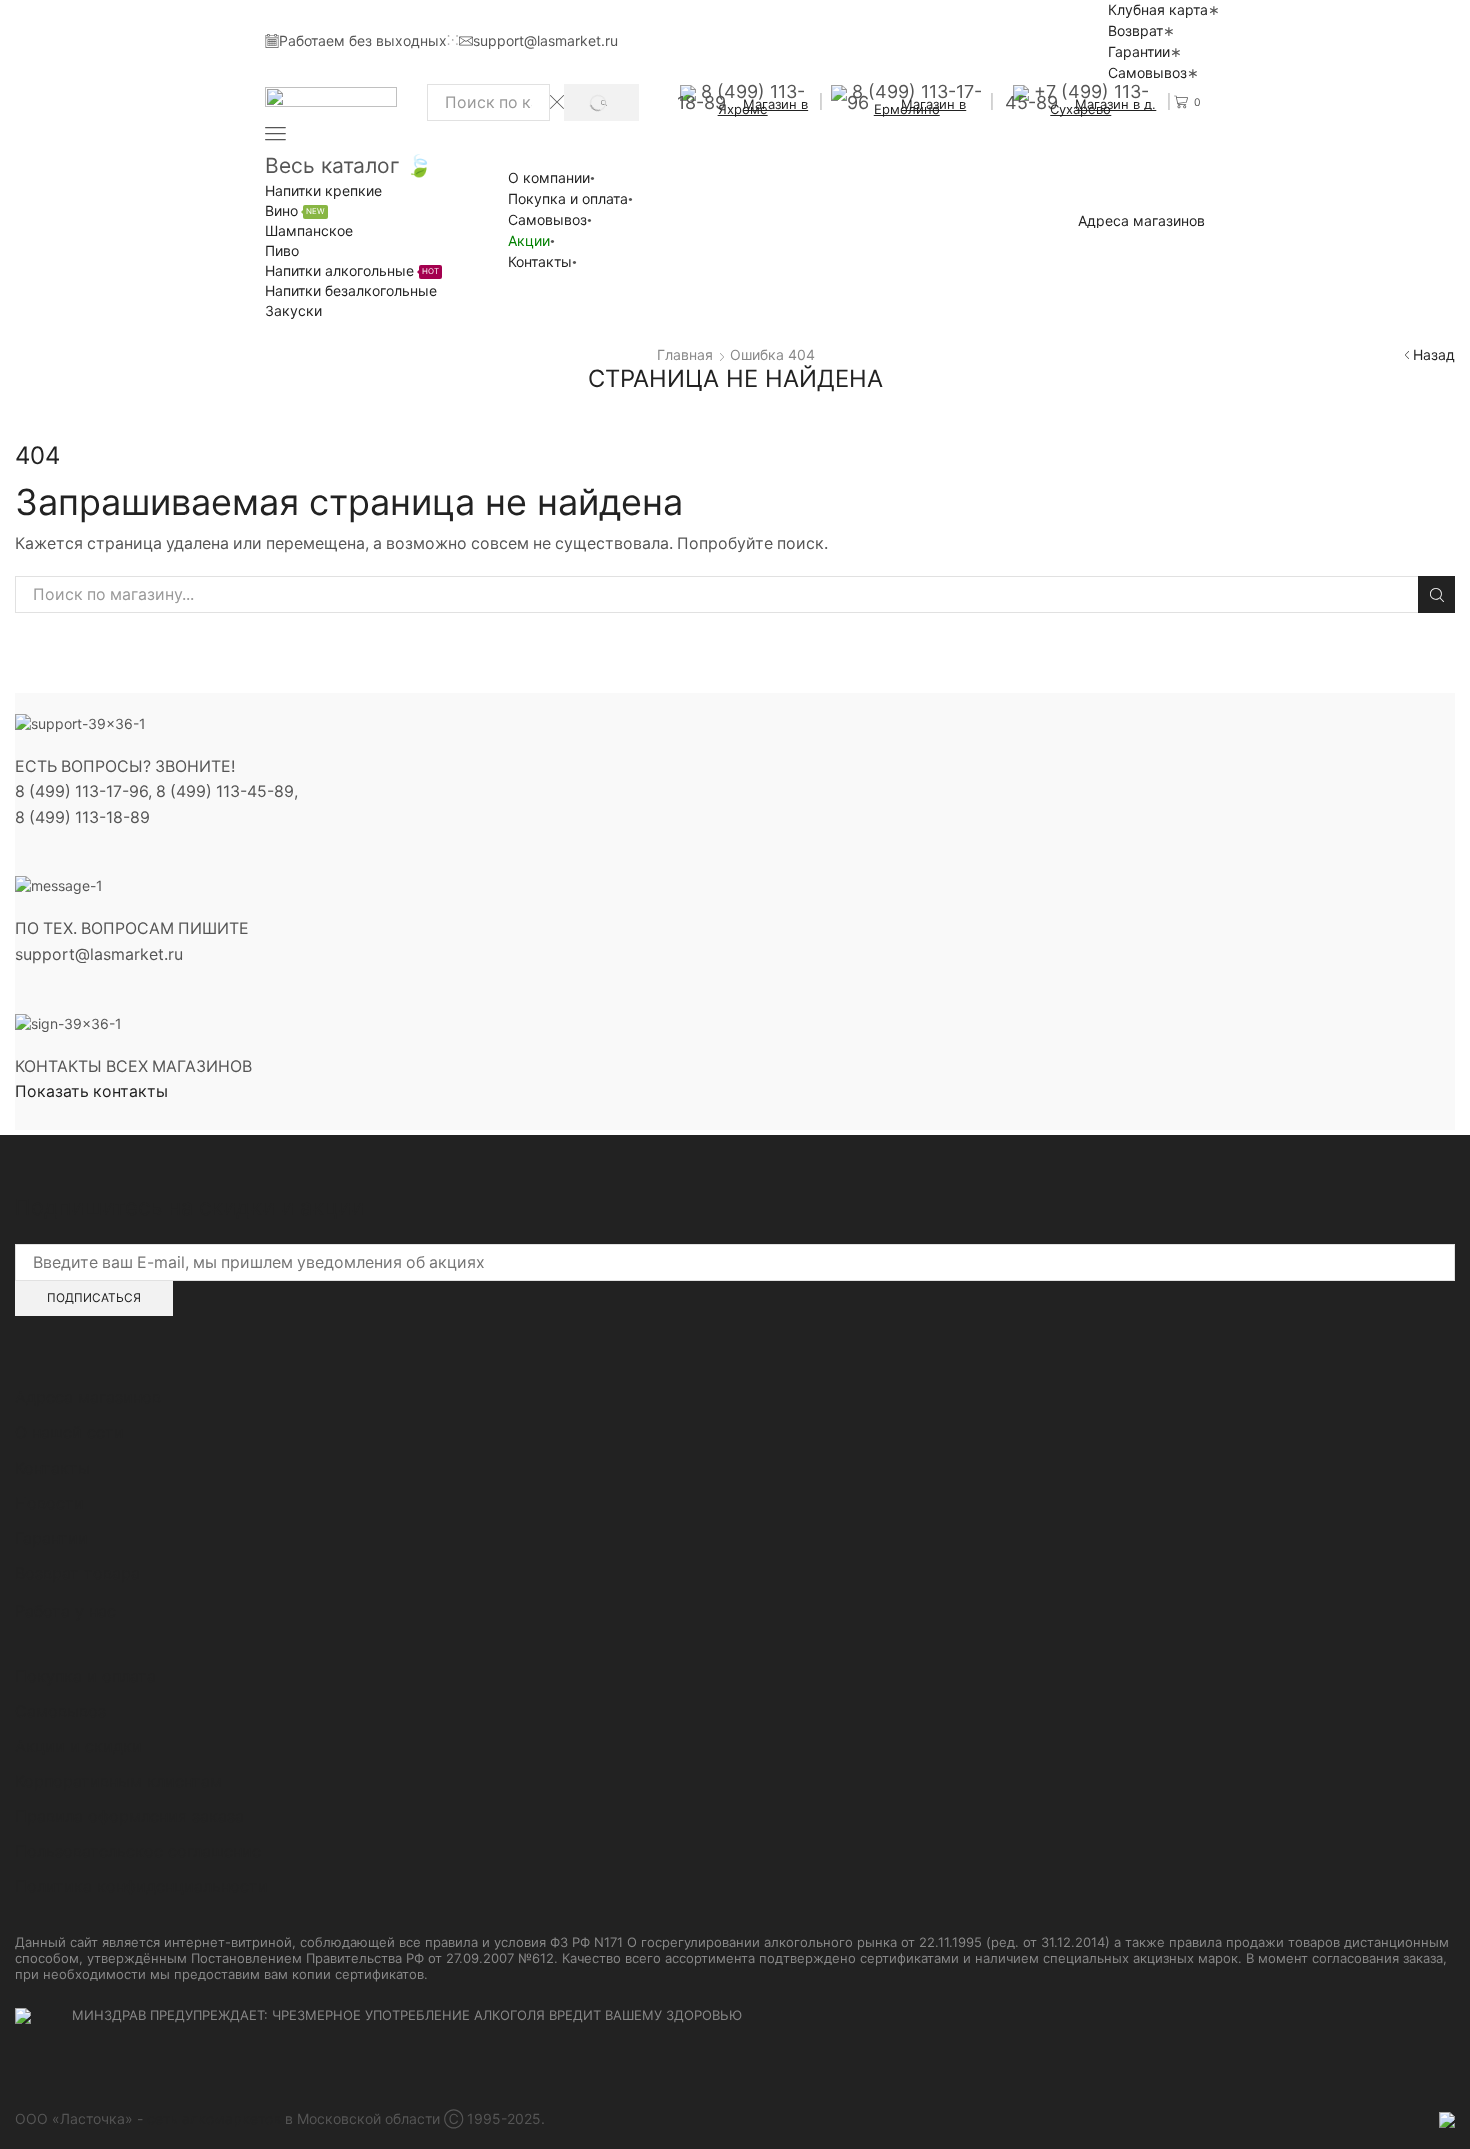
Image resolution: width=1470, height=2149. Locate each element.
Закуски (293, 310)
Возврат (1135, 30)
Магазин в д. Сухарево (1103, 106)
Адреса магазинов (1141, 221)
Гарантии (1139, 51)
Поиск (1436, 594)
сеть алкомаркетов (214, 2118)
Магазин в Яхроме (763, 106)
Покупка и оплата (568, 198)
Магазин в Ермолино (920, 106)
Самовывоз (1147, 72)
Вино (295, 210)
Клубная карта (1158, 9)
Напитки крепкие (323, 190)
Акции (529, 240)
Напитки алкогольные (352, 270)
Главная (685, 354)
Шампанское (309, 230)
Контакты (540, 261)
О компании (549, 177)
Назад (1434, 354)
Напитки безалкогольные (351, 290)
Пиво (282, 250)
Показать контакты (91, 1091)
